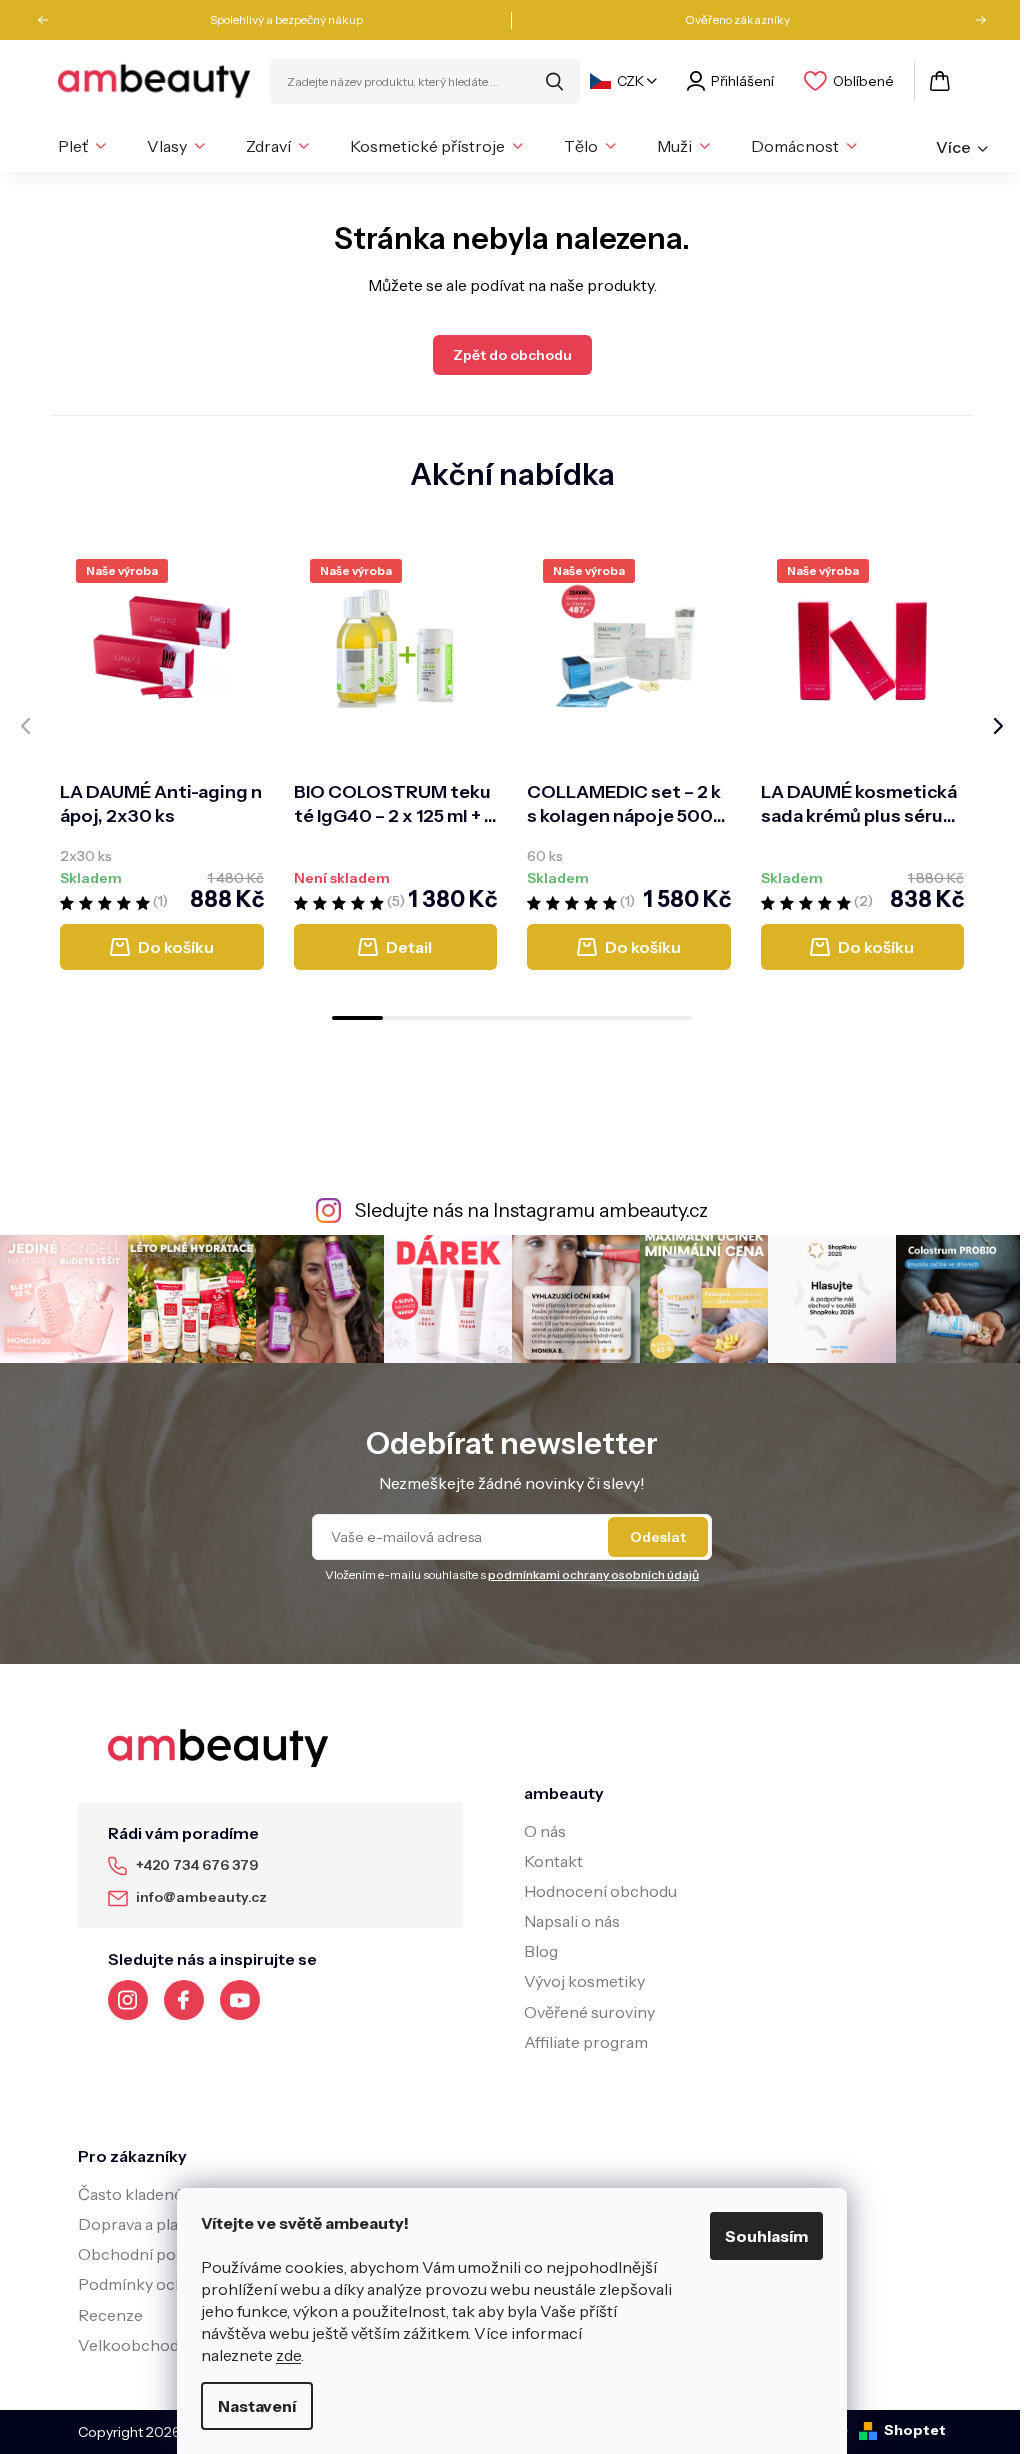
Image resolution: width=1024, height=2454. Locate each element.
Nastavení (257, 2406)
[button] (357, 1018)
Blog (541, 1951)
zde (288, 2355)
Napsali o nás (572, 1921)
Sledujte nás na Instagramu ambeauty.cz (531, 1210)
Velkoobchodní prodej (161, 2345)
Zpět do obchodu (512, 355)
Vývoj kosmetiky (584, 1981)
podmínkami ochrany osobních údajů (593, 1574)
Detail (409, 947)
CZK (630, 81)
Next (974, 20)
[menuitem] (82, 146)
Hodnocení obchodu (600, 1891)
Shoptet (915, 2430)
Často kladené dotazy (156, 2194)
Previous (50, 20)
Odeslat (658, 1537)
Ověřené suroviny (589, 2012)
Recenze (110, 2315)
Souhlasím (766, 2236)
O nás (545, 1831)
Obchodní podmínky (154, 2254)
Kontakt (553, 1861)
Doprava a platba (140, 2224)
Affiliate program (586, 2042)
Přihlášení (742, 81)
